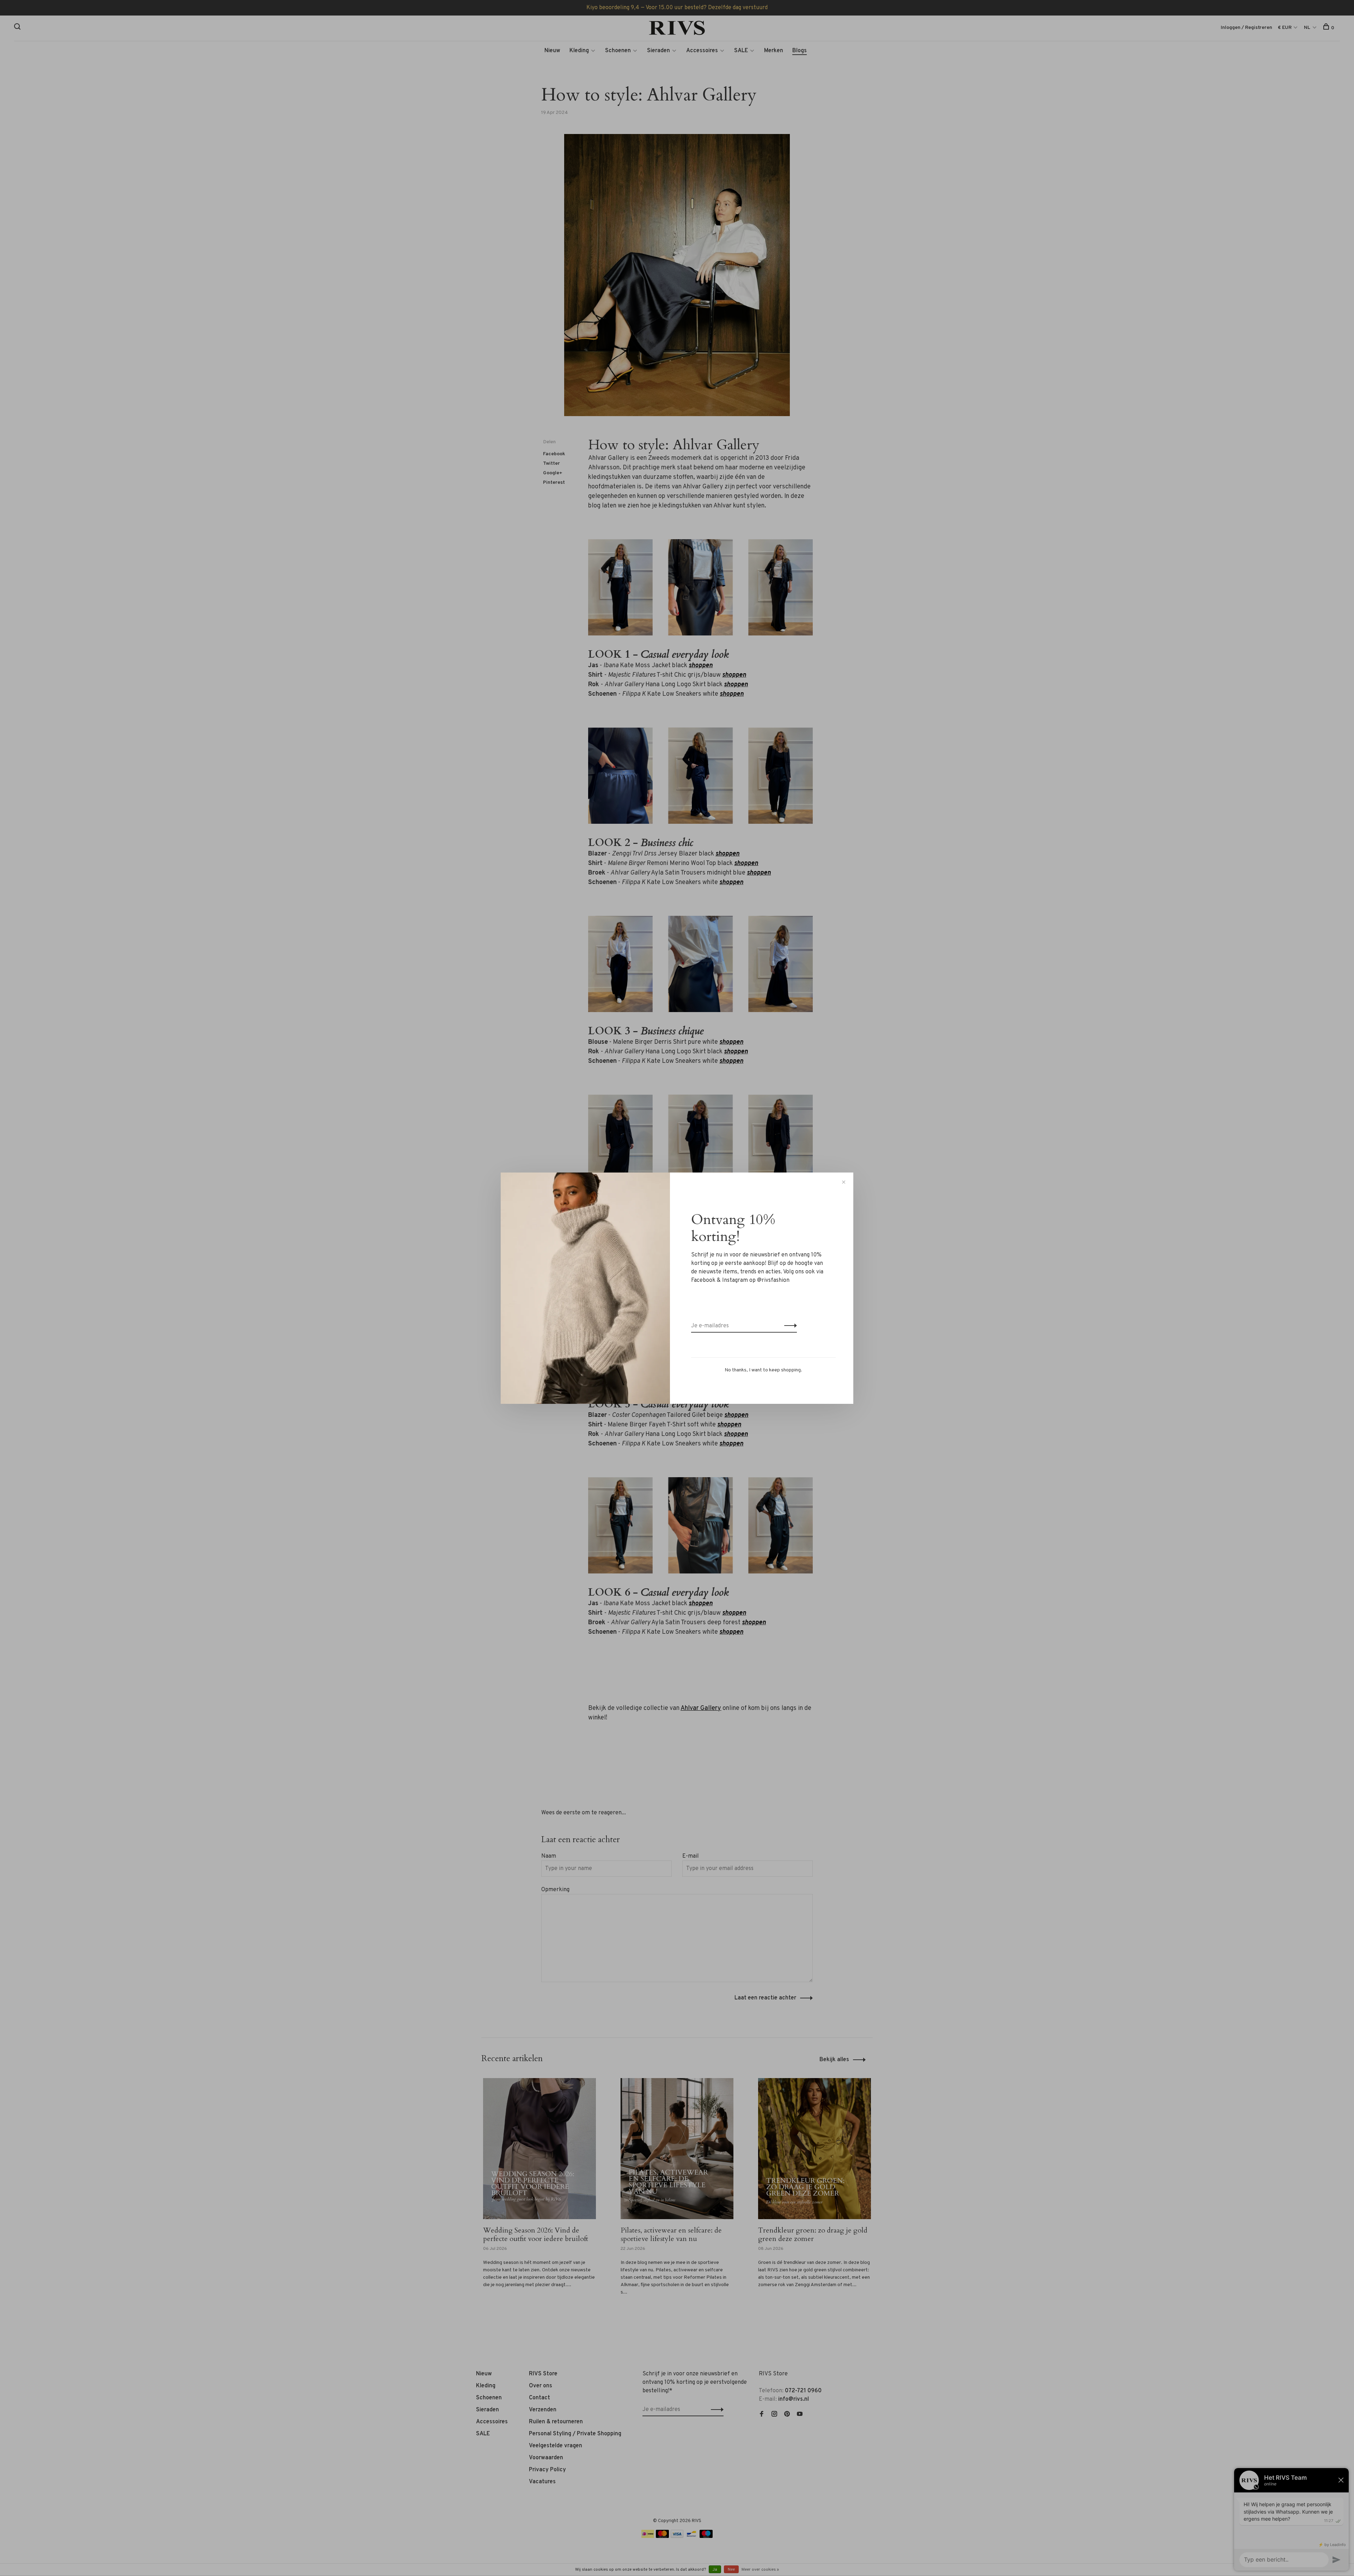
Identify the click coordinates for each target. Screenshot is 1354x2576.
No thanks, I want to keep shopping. (763, 1370)
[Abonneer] (789, 1326)
